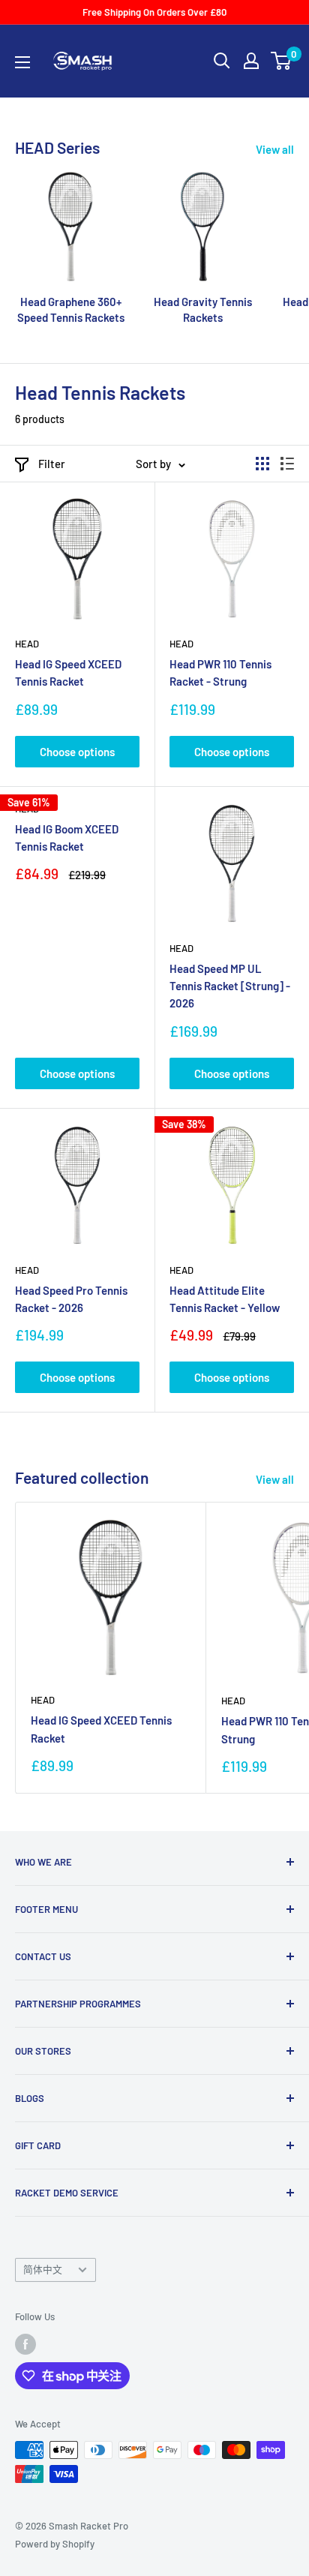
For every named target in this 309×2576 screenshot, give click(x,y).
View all (275, 149)
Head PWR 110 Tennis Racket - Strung (220, 673)
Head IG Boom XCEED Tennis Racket (67, 838)
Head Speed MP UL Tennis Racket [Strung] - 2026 (230, 986)
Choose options (77, 752)
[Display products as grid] (262, 464)
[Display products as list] (287, 464)
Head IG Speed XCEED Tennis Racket (68, 673)
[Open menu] (22, 62)
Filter (52, 464)
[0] (282, 61)
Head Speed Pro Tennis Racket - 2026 (71, 1299)
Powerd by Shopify (55, 2544)
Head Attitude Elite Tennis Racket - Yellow (225, 1299)
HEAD (27, 644)
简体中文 (43, 2269)
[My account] (251, 61)
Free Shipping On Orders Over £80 (154, 12)
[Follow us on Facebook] (25, 2344)
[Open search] (222, 61)
